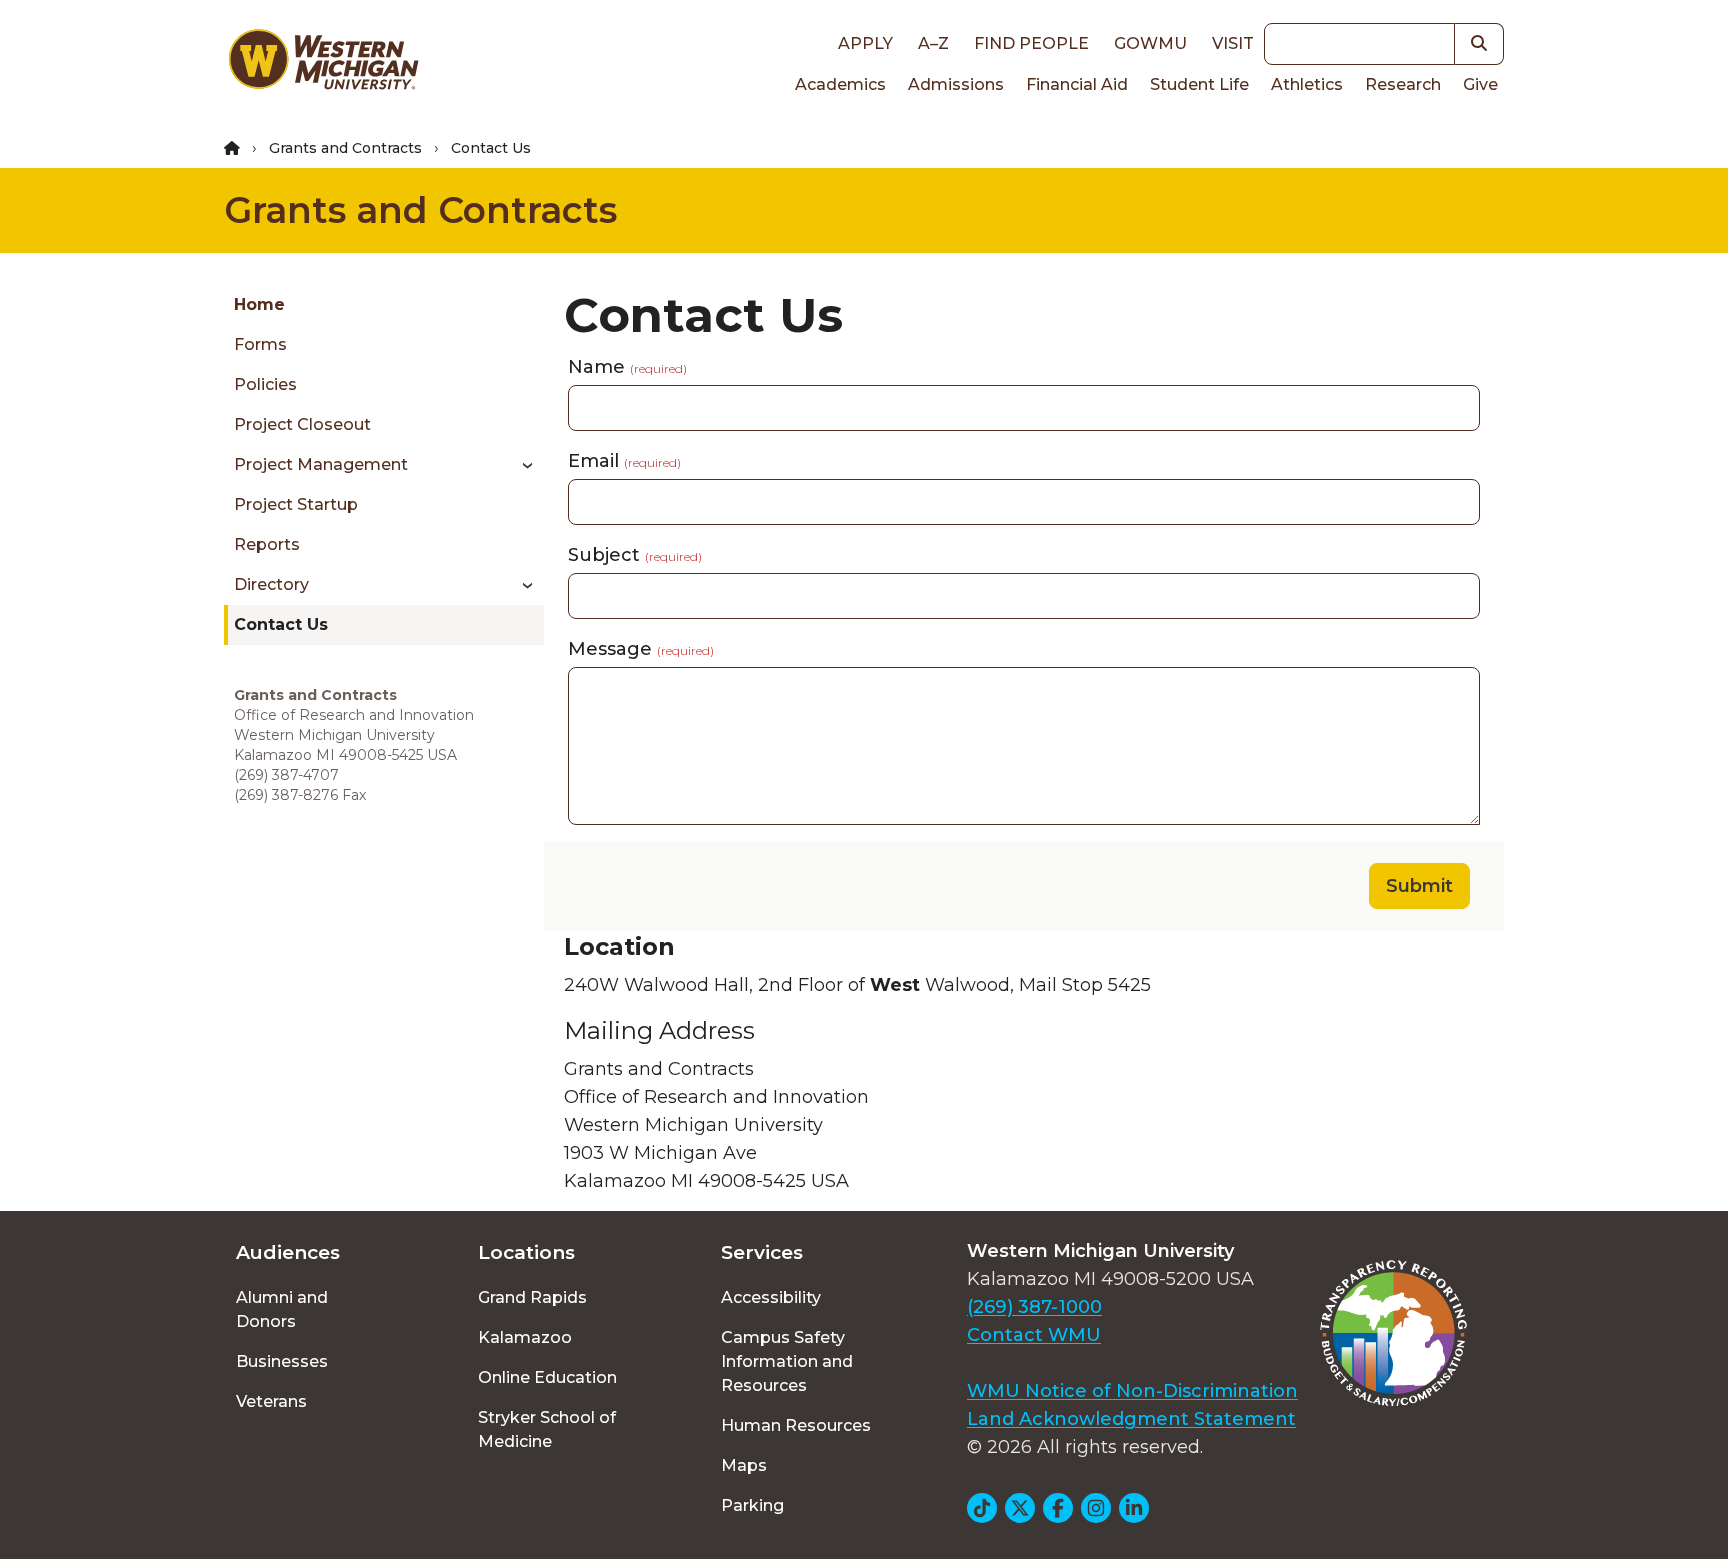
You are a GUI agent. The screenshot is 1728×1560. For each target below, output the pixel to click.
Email (624, 461)
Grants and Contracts (345, 148)
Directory (271, 584)
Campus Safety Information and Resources (787, 1361)
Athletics (1307, 84)
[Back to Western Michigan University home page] (323, 64)
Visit (1233, 43)
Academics (840, 84)
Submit (1419, 886)
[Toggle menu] (520, 465)
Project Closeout (302, 424)
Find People (1031, 43)
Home (259, 304)
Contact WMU (1034, 1335)
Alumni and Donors (282, 1309)
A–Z (933, 43)
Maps (744, 1465)
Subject (635, 555)
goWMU (1150, 43)
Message (641, 649)
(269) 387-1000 (1034, 1307)
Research (1403, 84)
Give (1480, 84)
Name (627, 367)
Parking (752, 1505)
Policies (265, 384)
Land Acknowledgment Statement (1131, 1419)
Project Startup (296, 504)
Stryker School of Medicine (547, 1429)
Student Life (1199, 84)
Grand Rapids (532, 1297)
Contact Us (281, 624)
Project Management (321, 464)
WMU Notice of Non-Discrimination (1132, 1391)
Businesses (282, 1361)
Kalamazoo (525, 1337)
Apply (865, 43)
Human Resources (796, 1425)
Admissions (956, 84)
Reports (267, 544)
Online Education (547, 1377)
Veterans (271, 1401)
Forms (260, 344)
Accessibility (771, 1297)
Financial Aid (1077, 84)
